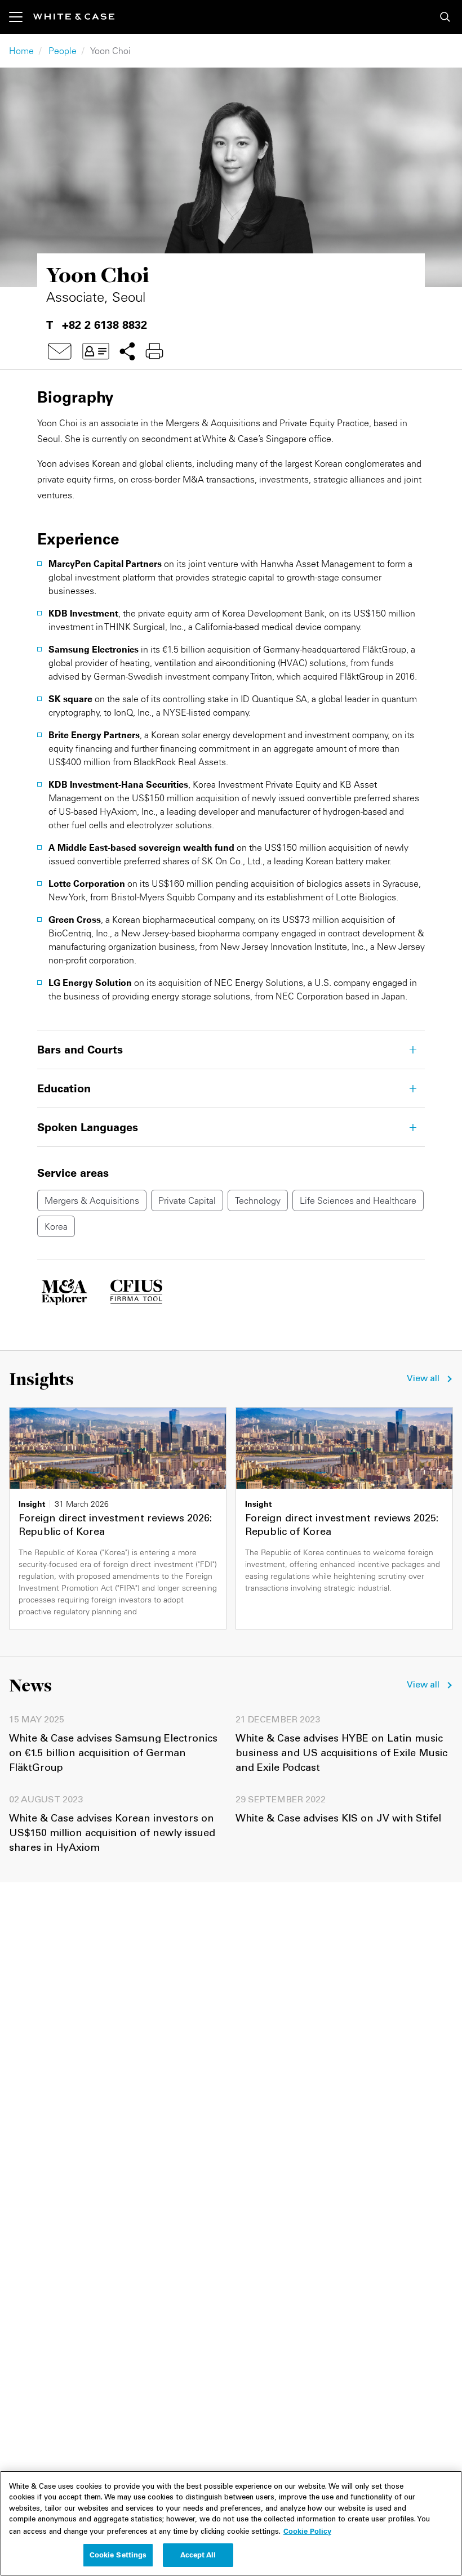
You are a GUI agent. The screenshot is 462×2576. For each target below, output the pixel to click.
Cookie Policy (307, 2531)
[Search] (445, 17)
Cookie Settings (118, 2555)
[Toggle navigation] (21, 17)
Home (21, 51)
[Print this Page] (154, 351)
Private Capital (187, 1200)
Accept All (198, 2555)
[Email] (60, 351)
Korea (56, 1226)
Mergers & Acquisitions (92, 1200)
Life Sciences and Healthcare (358, 1200)
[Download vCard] (96, 351)
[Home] (74, 17)
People (63, 51)
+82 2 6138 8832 (105, 325)
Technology (258, 1200)
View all (423, 1379)
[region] (231, 2523)
